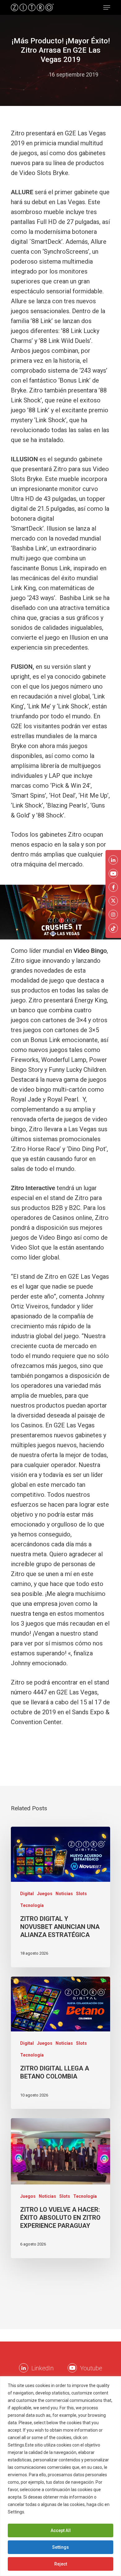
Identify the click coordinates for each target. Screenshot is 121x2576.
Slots (81, 1894)
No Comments (61, 84)
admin (35, 74)
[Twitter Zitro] (113, 901)
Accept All (61, 2530)
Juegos (45, 1894)
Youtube (91, 2368)
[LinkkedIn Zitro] (24, 2368)
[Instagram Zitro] (113, 914)
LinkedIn (43, 2368)
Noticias (64, 1894)
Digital (27, 1894)
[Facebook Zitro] (113, 887)
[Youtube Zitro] (72, 2368)
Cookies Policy (41, 2512)
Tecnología (32, 1905)
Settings (60, 2547)
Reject (61, 2564)
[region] (60, 2476)
